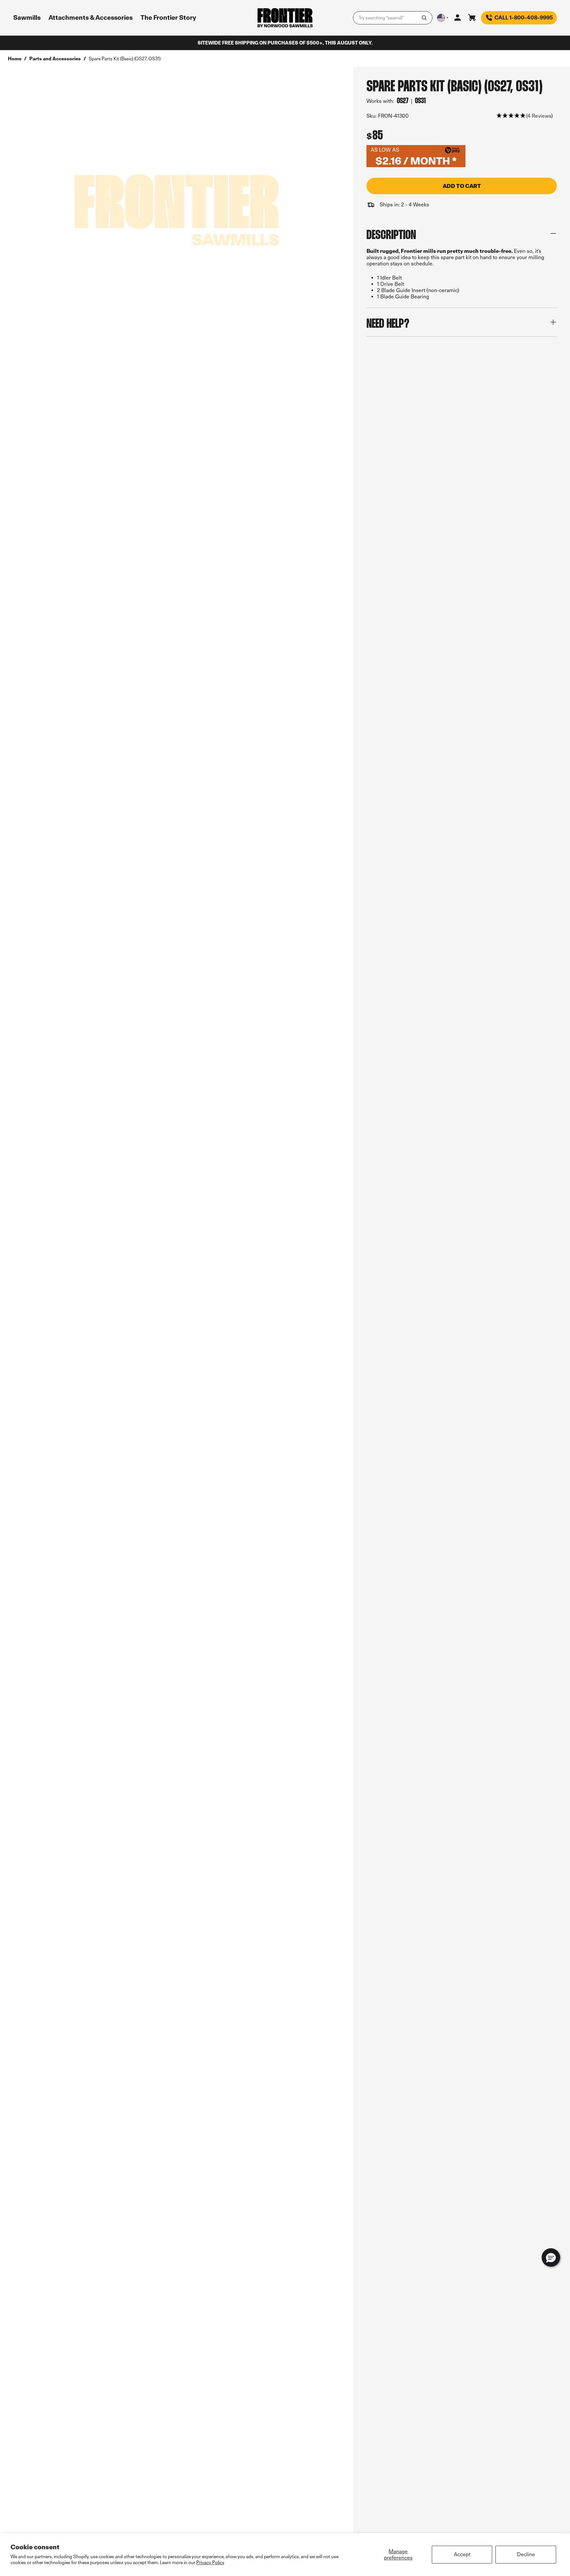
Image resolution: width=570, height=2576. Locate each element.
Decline (526, 2554)
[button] (525, 116)
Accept (462, 2554)
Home (15, 59)
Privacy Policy (210, 2562)
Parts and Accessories (55, 59)
